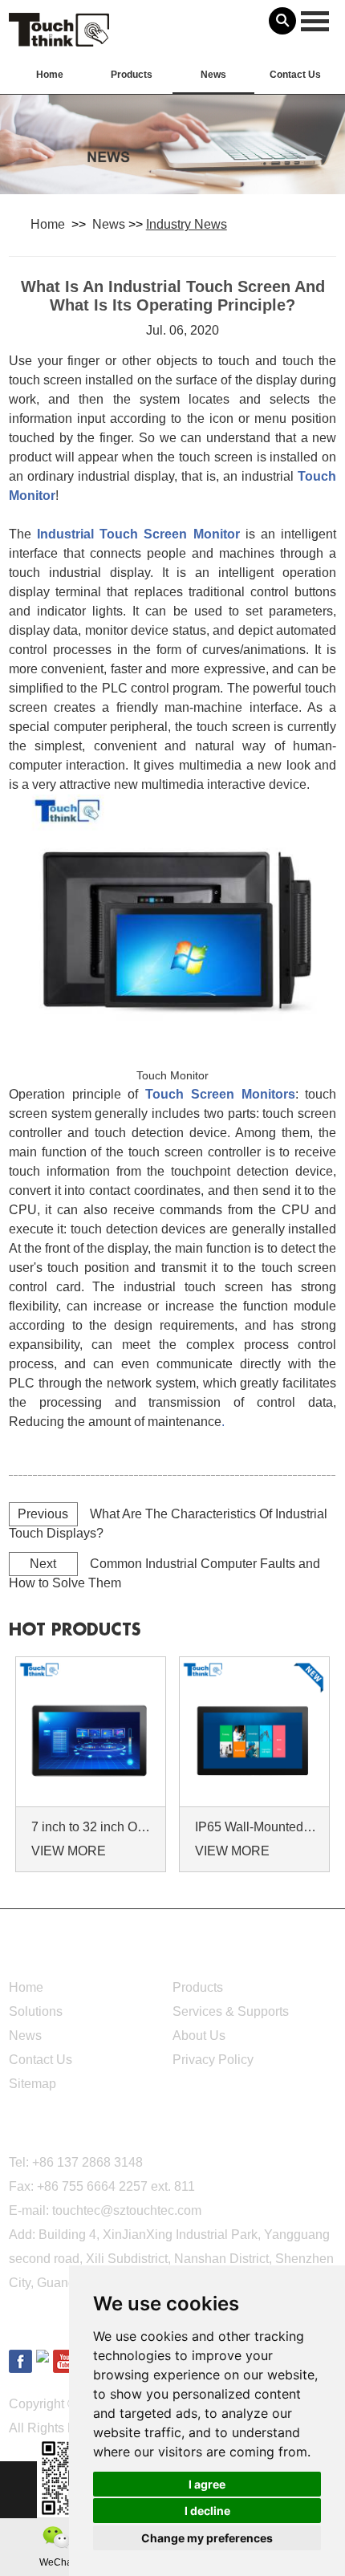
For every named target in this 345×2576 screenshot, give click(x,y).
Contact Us (295, 75)
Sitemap (32, 2084)
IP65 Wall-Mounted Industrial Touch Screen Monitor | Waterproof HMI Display (257, 1827)
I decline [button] (207, 2511)
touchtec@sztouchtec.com (127, 2210)
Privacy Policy (213, 2060)
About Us (199, 2036)
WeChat (57, 2562)
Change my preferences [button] (207, 2538)
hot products (75, 1630)
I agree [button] (207, 2484)
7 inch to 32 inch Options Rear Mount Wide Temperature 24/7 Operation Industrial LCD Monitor (93, 1827)
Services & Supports (231, 2011)
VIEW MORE (69, 1851)
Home (50, 75)
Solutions (36, 2011)
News (213, 75)
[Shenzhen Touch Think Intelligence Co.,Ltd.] (59, 38)
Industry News (187, 224)
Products (132, 75)
